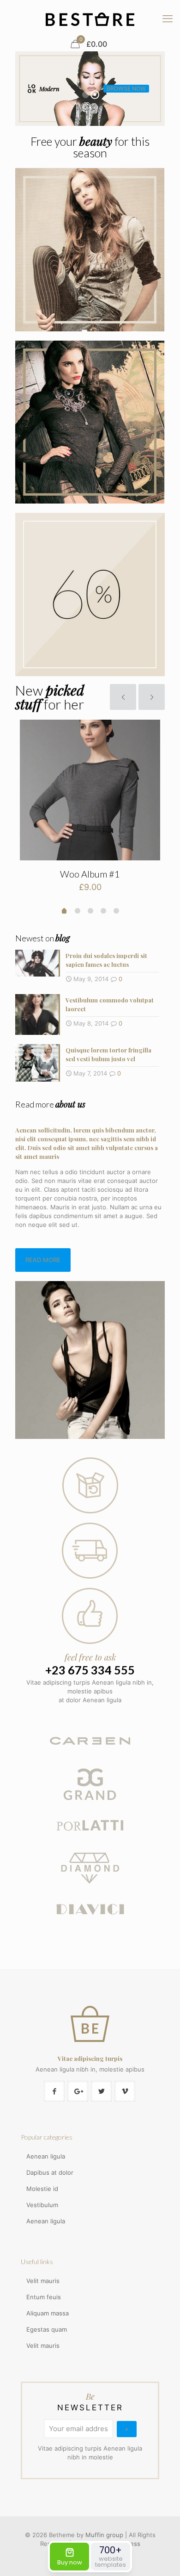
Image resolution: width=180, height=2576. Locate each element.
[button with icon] (54, 2091)
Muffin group (104, 2535)
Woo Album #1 (90, 874)
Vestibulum (42, 2205)
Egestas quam (47, 2329)
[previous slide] (123, 697)
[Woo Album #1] (90, 790)
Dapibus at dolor (50, 2172)
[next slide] (152, 697)
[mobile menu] (168, 19)
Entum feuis (44, 2297)
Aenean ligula (46, 2156)
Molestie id (42, 2189)
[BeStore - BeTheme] (90, 19)
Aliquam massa (48, 2313)
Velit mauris (43, 2281)
